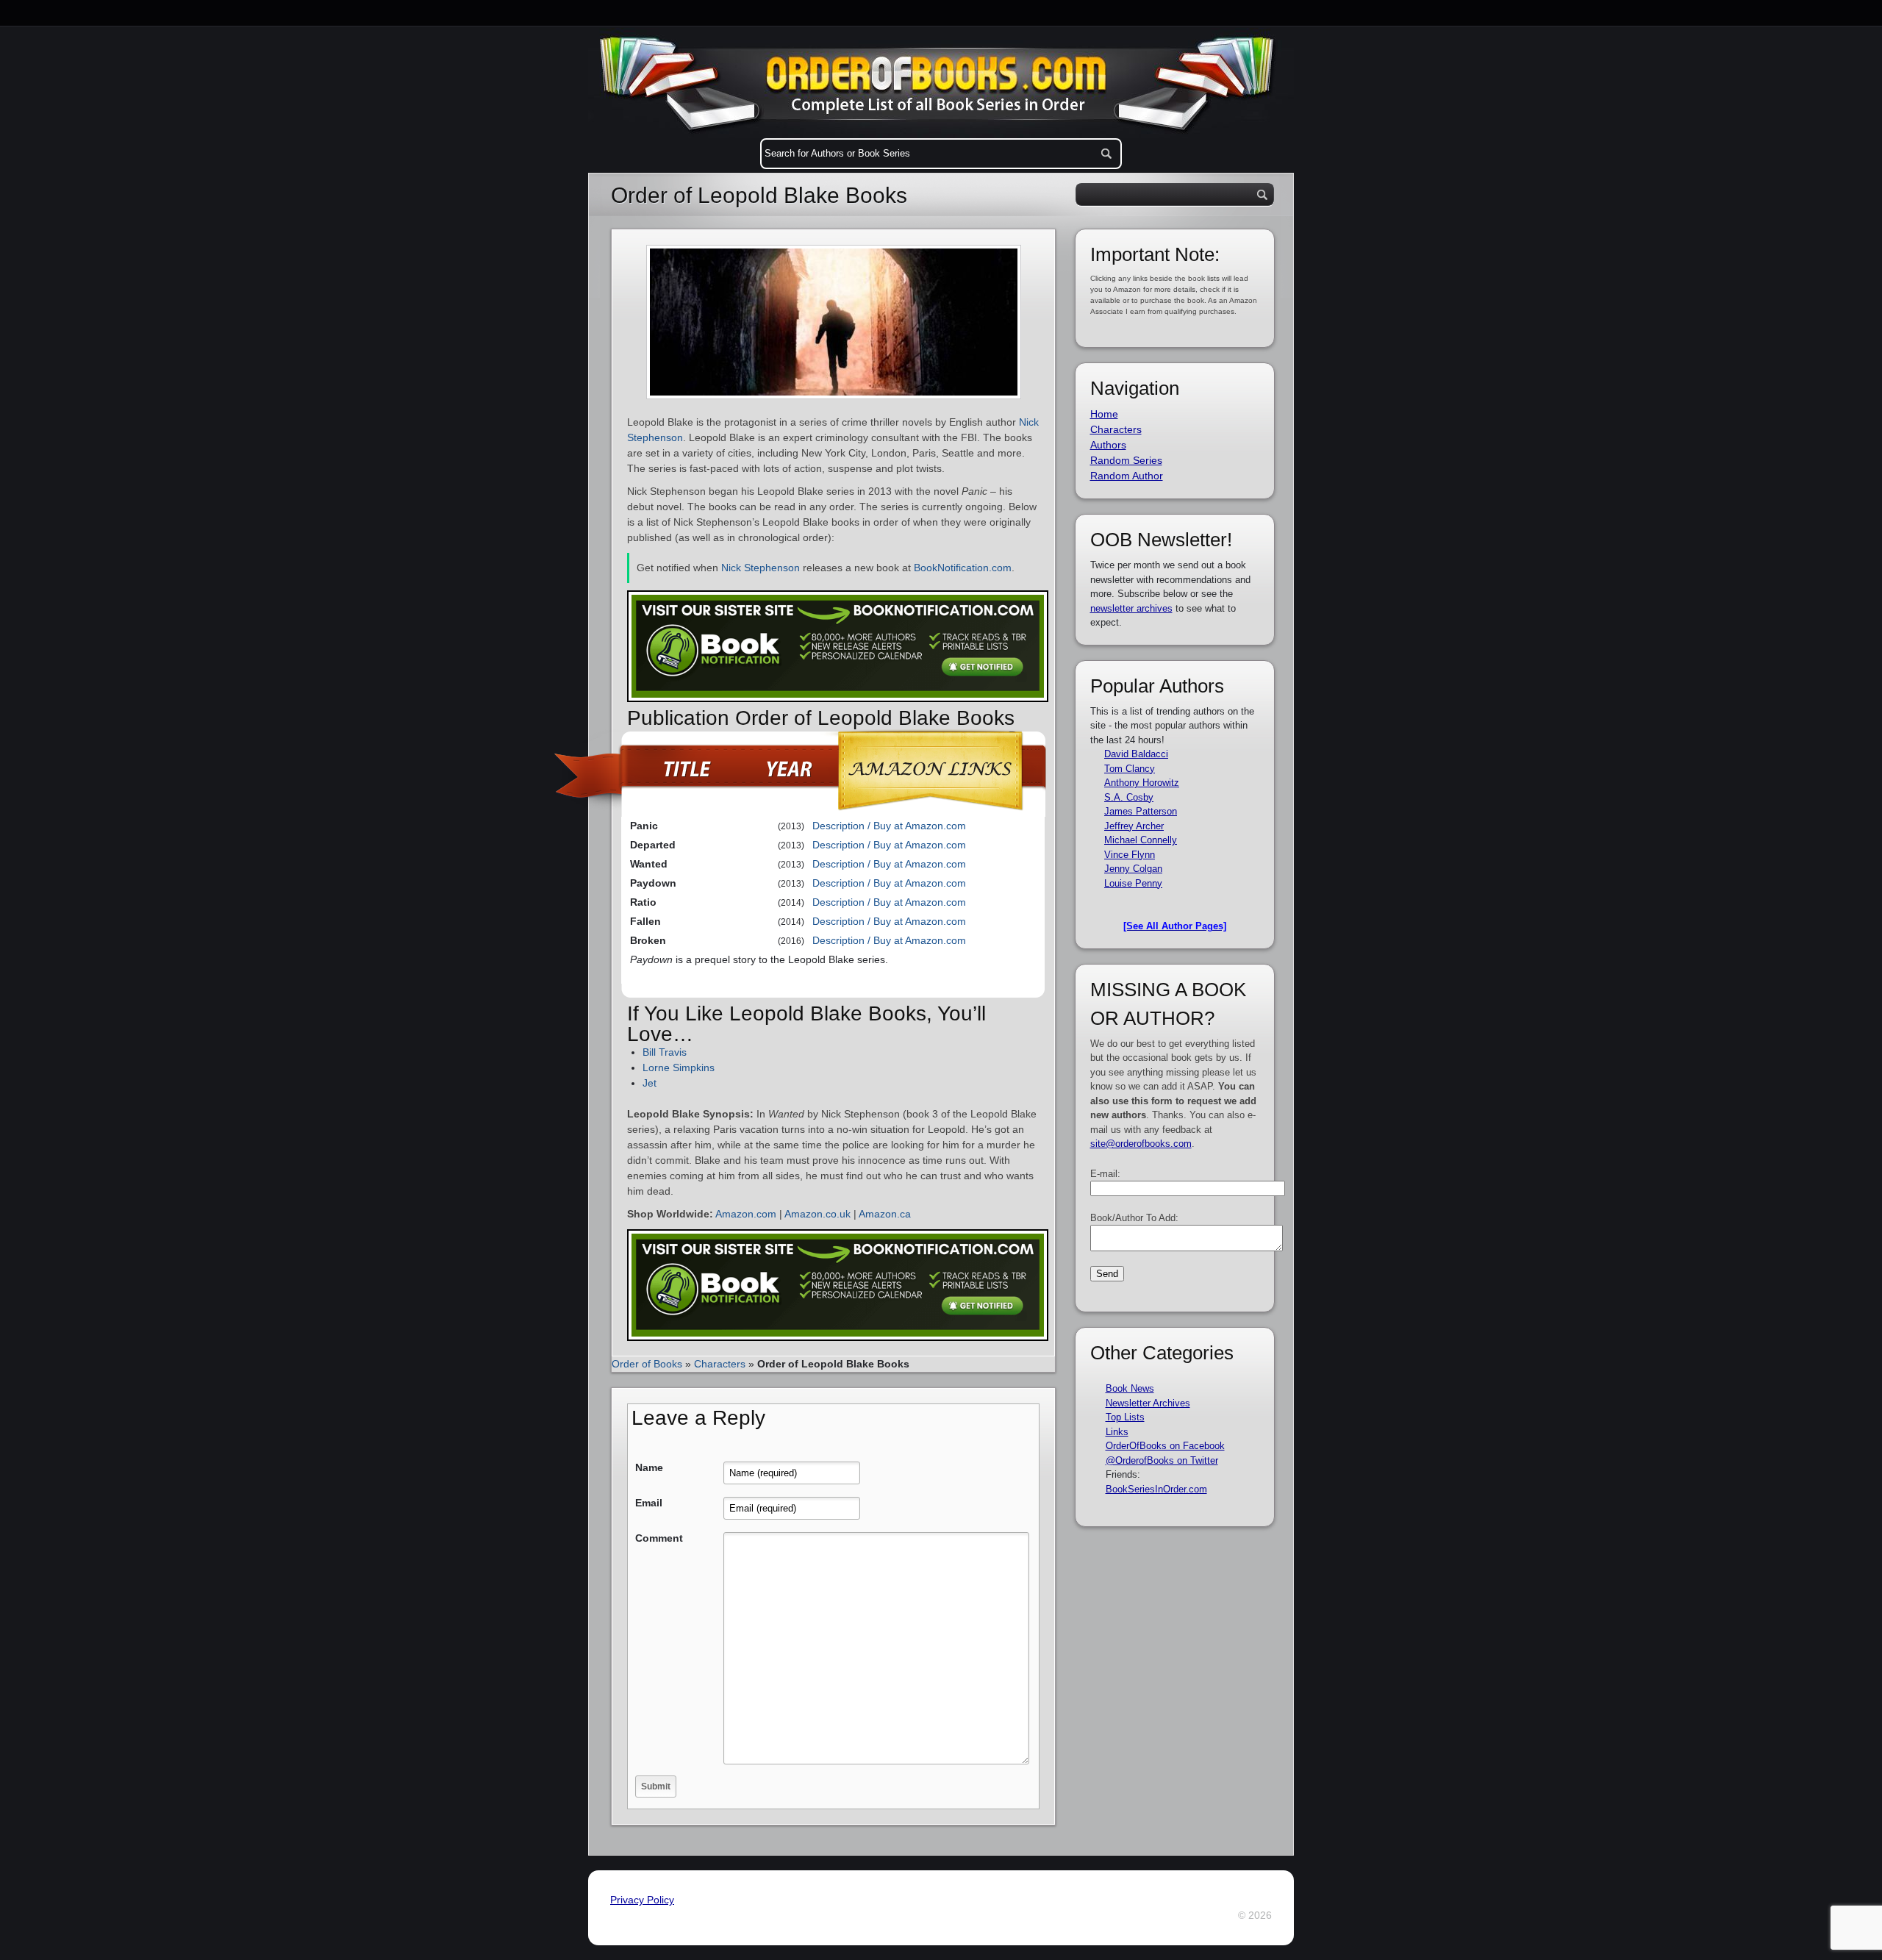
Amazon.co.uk (817, 1214)
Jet (650, 1083)
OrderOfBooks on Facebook (1165, 1446)
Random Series (1126, 460)
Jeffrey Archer (1134, 826)
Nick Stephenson (761, 568)
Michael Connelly (1141, 840)
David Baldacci (1136, 754)
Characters (720, 1364)
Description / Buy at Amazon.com (889, 826)
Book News (1130, 1388)
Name (649, 1467)
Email (649, 1503)
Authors (1108, 445)
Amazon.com (746, 1214)
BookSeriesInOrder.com (1156, 1489)
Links (1117, 1432)
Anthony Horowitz (1142, 783)
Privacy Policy (642, 1900)
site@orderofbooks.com (1141, 1144)
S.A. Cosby (1129, 797)
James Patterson (1141, 811)
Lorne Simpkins (679, 1067)
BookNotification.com (963, 568)
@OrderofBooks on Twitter (1162, 1460)
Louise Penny (1133, 883)
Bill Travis (665, 1052)
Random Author (1127, 476)
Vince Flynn (1130, 855)
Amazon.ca (885, 1214)
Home (1104, 414)
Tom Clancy (1130, 769)
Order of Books (647, 1364)
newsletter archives (1131, 608)
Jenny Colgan (1133, 869)
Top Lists (1125, 1417)
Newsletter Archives (1148, 1403)
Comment (659, 1538)
